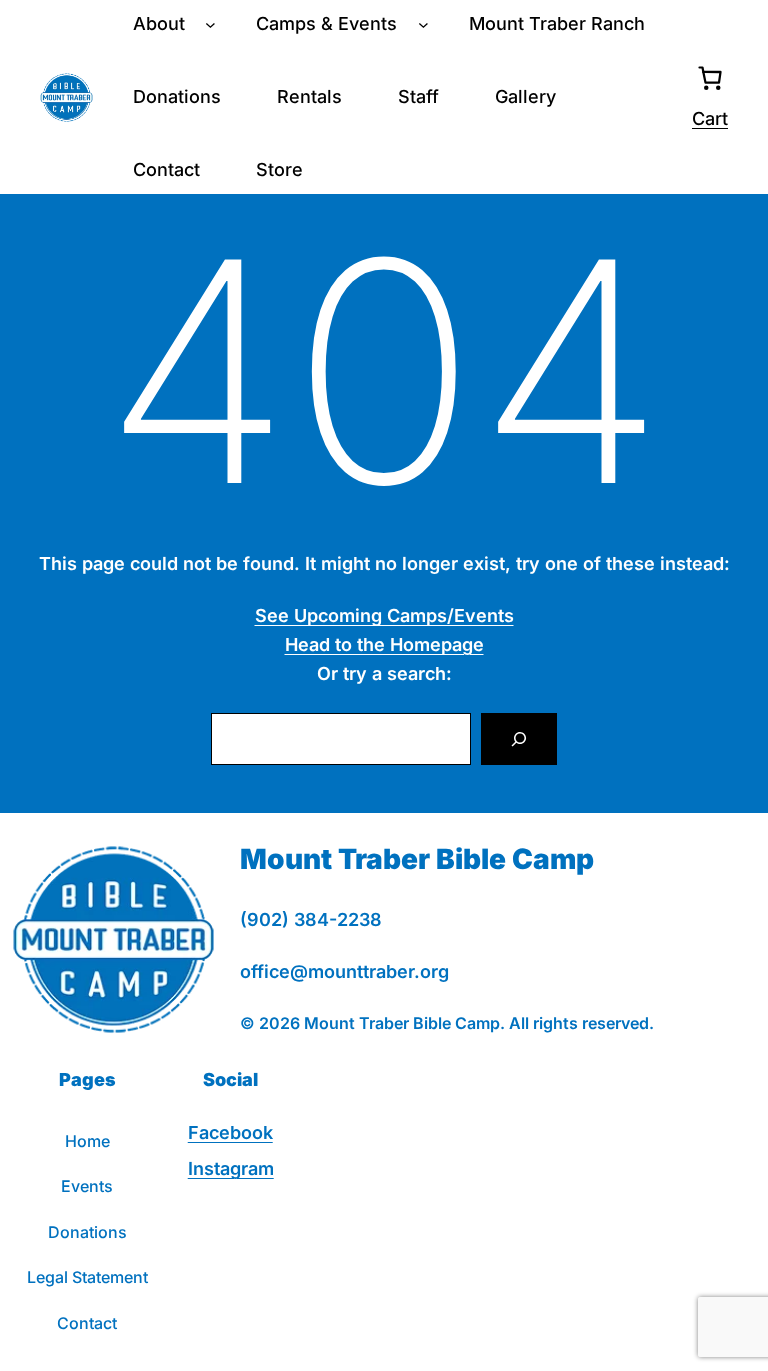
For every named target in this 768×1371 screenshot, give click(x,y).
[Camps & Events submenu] (423, 24)
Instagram (231, 1168)
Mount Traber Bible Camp (417, 859)
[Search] (519, 739)
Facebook (230, 1132)
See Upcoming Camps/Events (384, 615)
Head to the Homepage (384, 644)
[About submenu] (210, 24)
